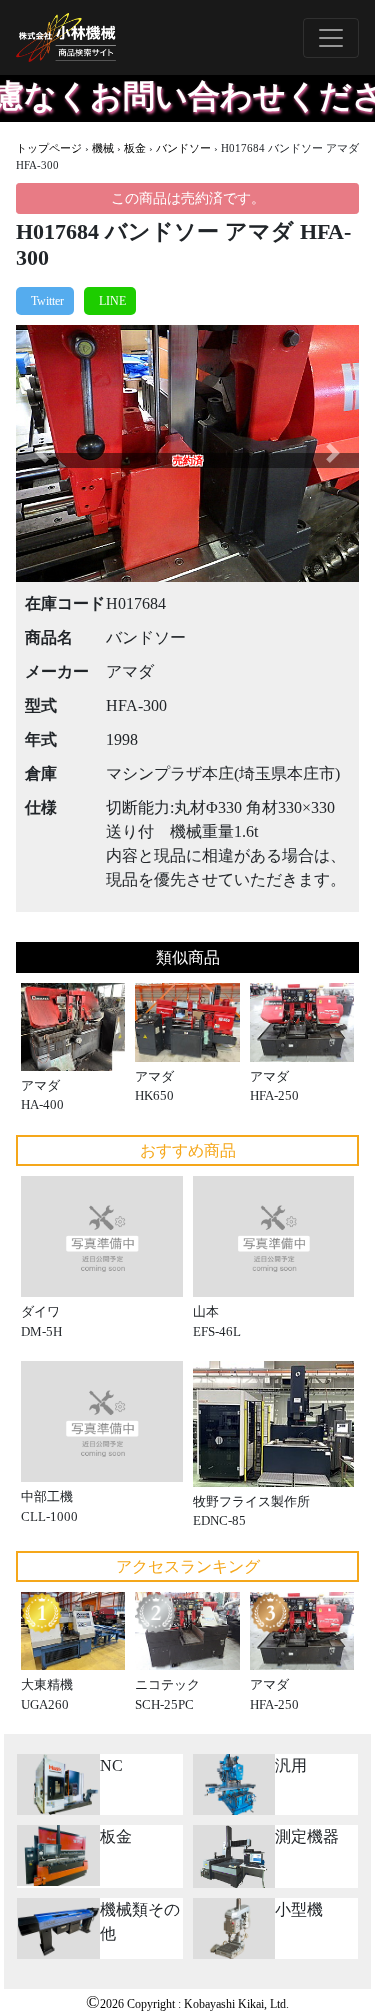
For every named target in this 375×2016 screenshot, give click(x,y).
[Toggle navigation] (331, 38)
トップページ (49, 148)
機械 (103, 148)
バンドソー (183, 148)
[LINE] (110, 301)
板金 (135, 148)
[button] (41, 453)
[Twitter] (45, 301)
